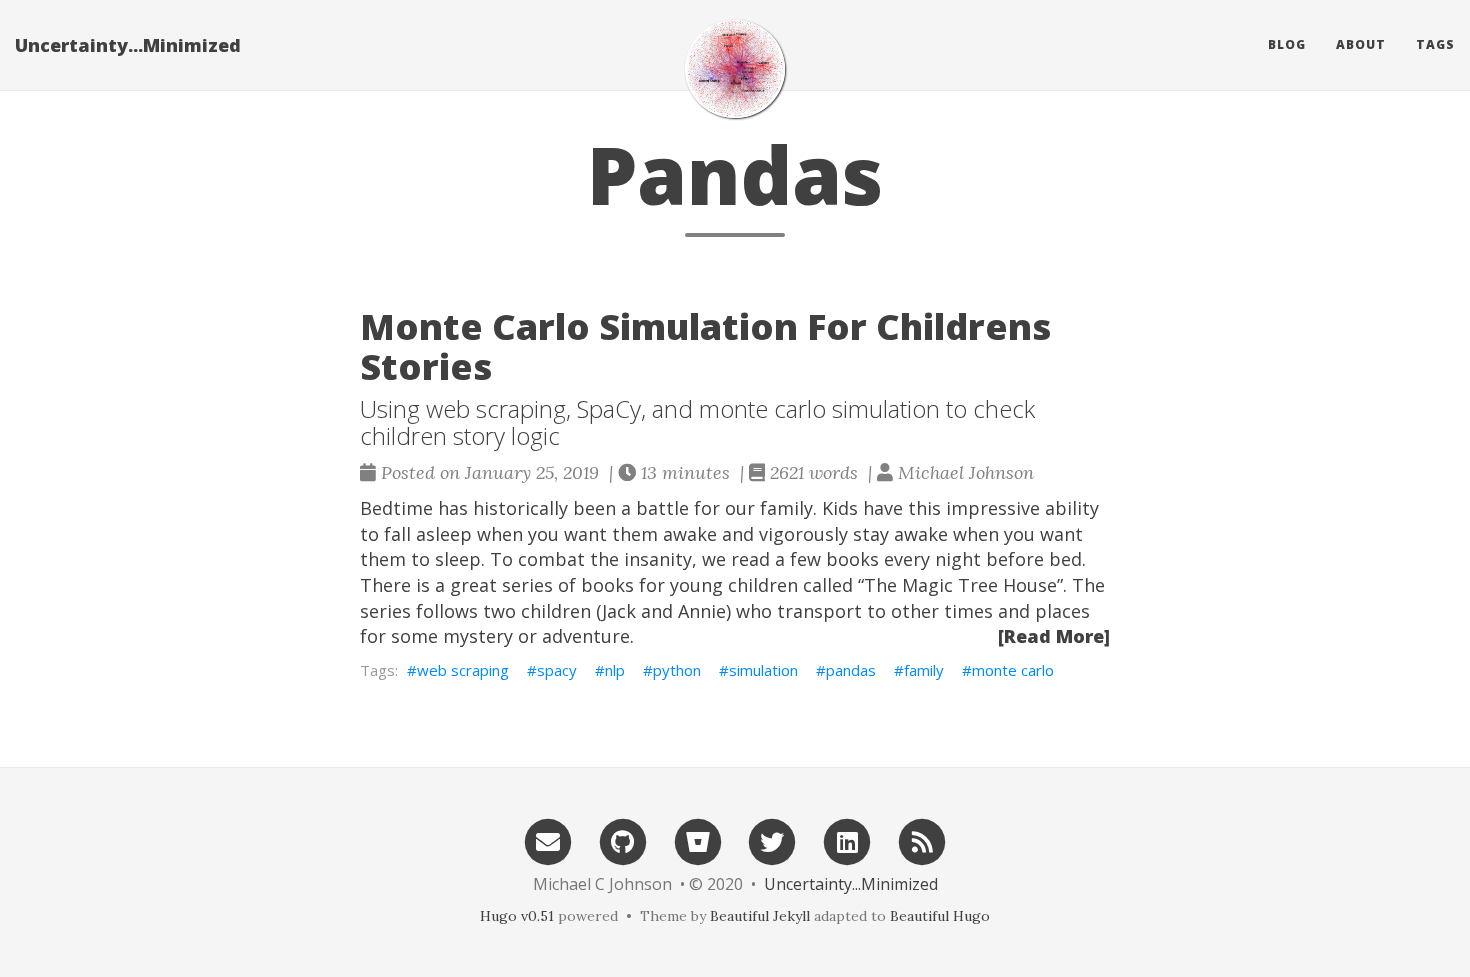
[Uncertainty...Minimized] (735, 69)
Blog (1287, 44)
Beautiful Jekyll (760, 916)
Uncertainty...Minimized (128, 45)
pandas (851, 670)
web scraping (463, 670)
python (677, 670)
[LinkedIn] (847, 840)
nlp (615, 670)
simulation (763, 670)
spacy (557, 670)
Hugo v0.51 (517, 916)
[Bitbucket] (698, 840)
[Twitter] (773, 840)
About (1361, 44)
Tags (1435, 44)
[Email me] (548, 840)
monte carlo (1013, 670)
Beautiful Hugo (940, 916)
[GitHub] (623, 840)
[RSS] (922, 840)
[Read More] (1054, 636)
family (924, 670)
